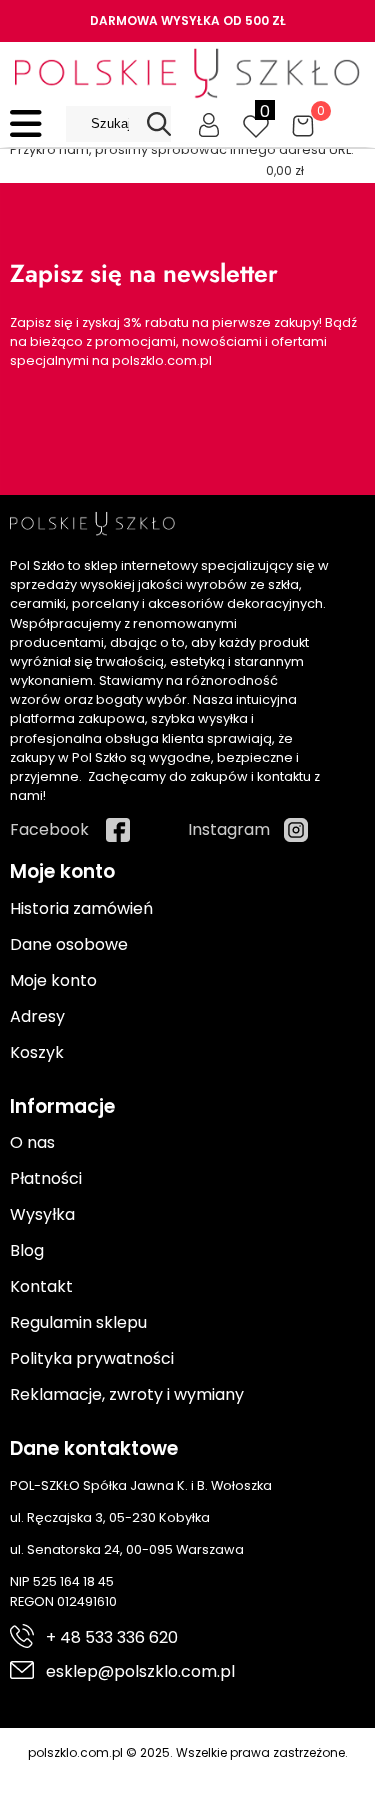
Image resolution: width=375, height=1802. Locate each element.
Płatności (46, 1178)
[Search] (159, 124)
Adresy (37, 1016)
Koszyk (37, 1052)
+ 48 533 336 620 (112, 1637)
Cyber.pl (223, 1773)
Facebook (49, 829)
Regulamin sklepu (78, 1322)
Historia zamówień (81, 908)
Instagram (229, 829)
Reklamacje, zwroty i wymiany (127, 1394)
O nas (32, 1142)
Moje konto (53, 980)
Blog (27, 1250)
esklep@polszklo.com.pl (140, 1671)
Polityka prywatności (92, 1358)
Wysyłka (42, 1214)
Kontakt (41, 1286)
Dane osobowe (69, 944)
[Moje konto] (209, 124)
